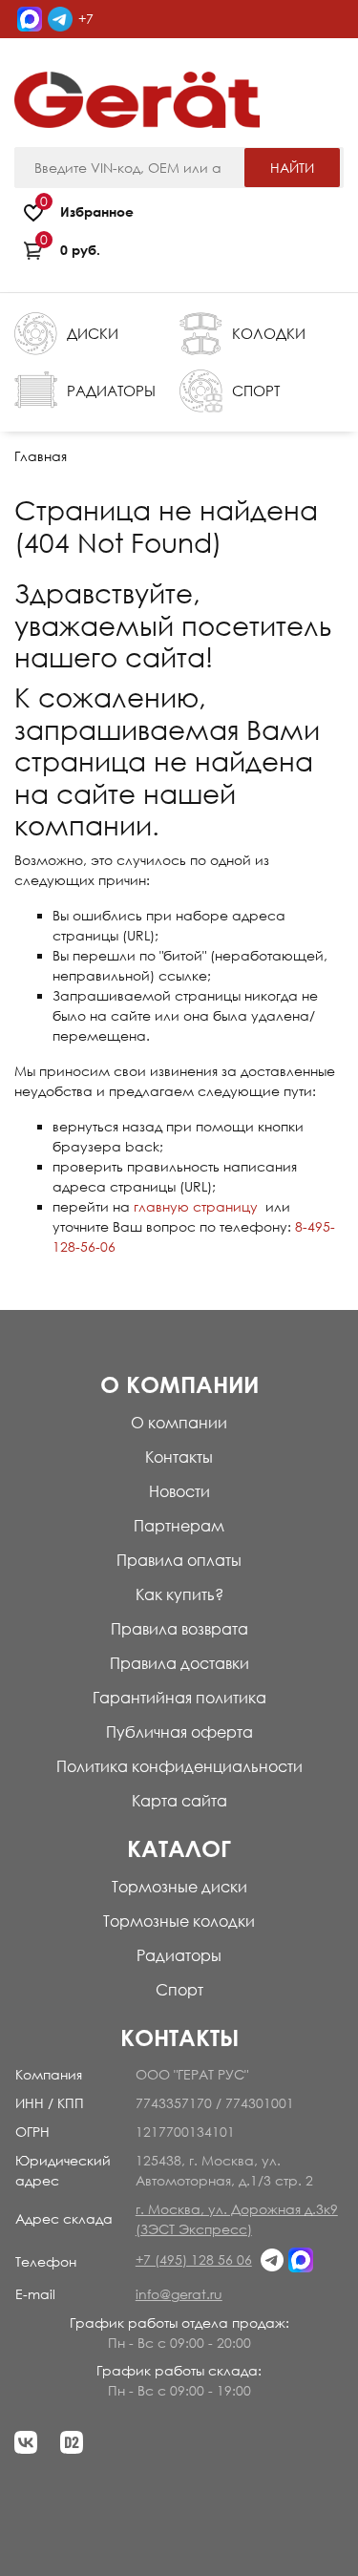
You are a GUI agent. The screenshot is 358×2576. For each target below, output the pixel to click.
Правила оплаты (179, 1560)
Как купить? (179, 1594)
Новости (179, 1491)
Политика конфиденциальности (179, 1766)
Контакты (179, 1457)
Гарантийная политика (179, 1698)
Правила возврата (179, 1629)
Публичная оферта (179, 1732)
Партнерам (179, 1526)
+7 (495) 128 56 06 (54, 57)
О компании (179, 1423)
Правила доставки (179, 1663)
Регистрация (304, 60)
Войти (236, 60)
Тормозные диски (179, 1887)
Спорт (179, 1990)
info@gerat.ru (179, 2294)
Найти (292, 168)
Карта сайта (179, 1801)
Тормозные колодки (179, 1921)
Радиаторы (179, 1955)
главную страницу (196, 1206)
